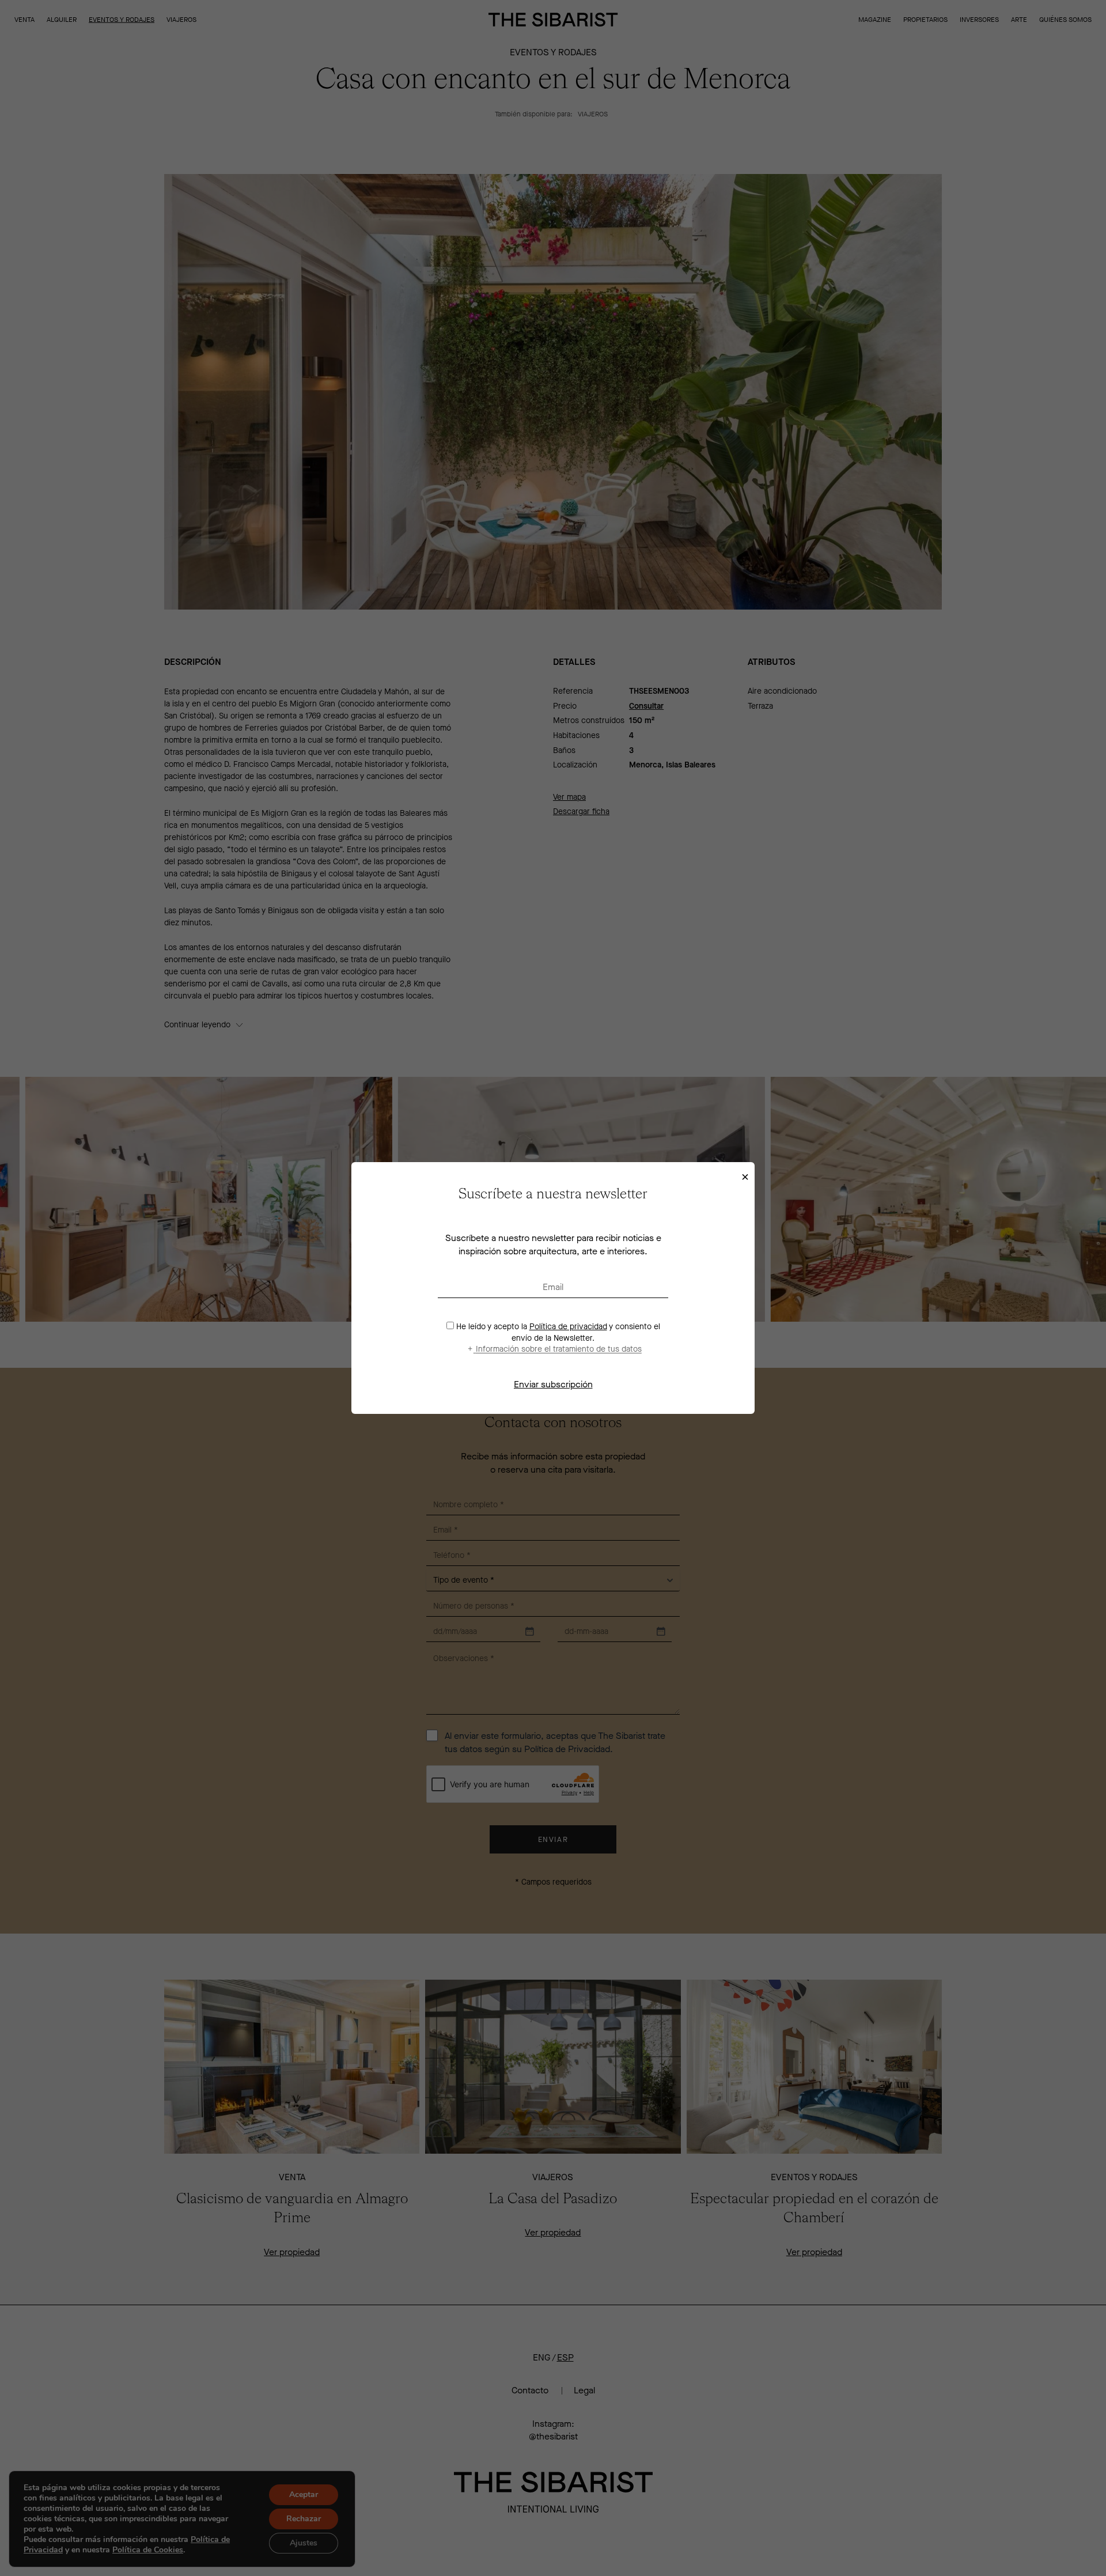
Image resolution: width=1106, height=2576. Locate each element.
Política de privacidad (568, 1327)
